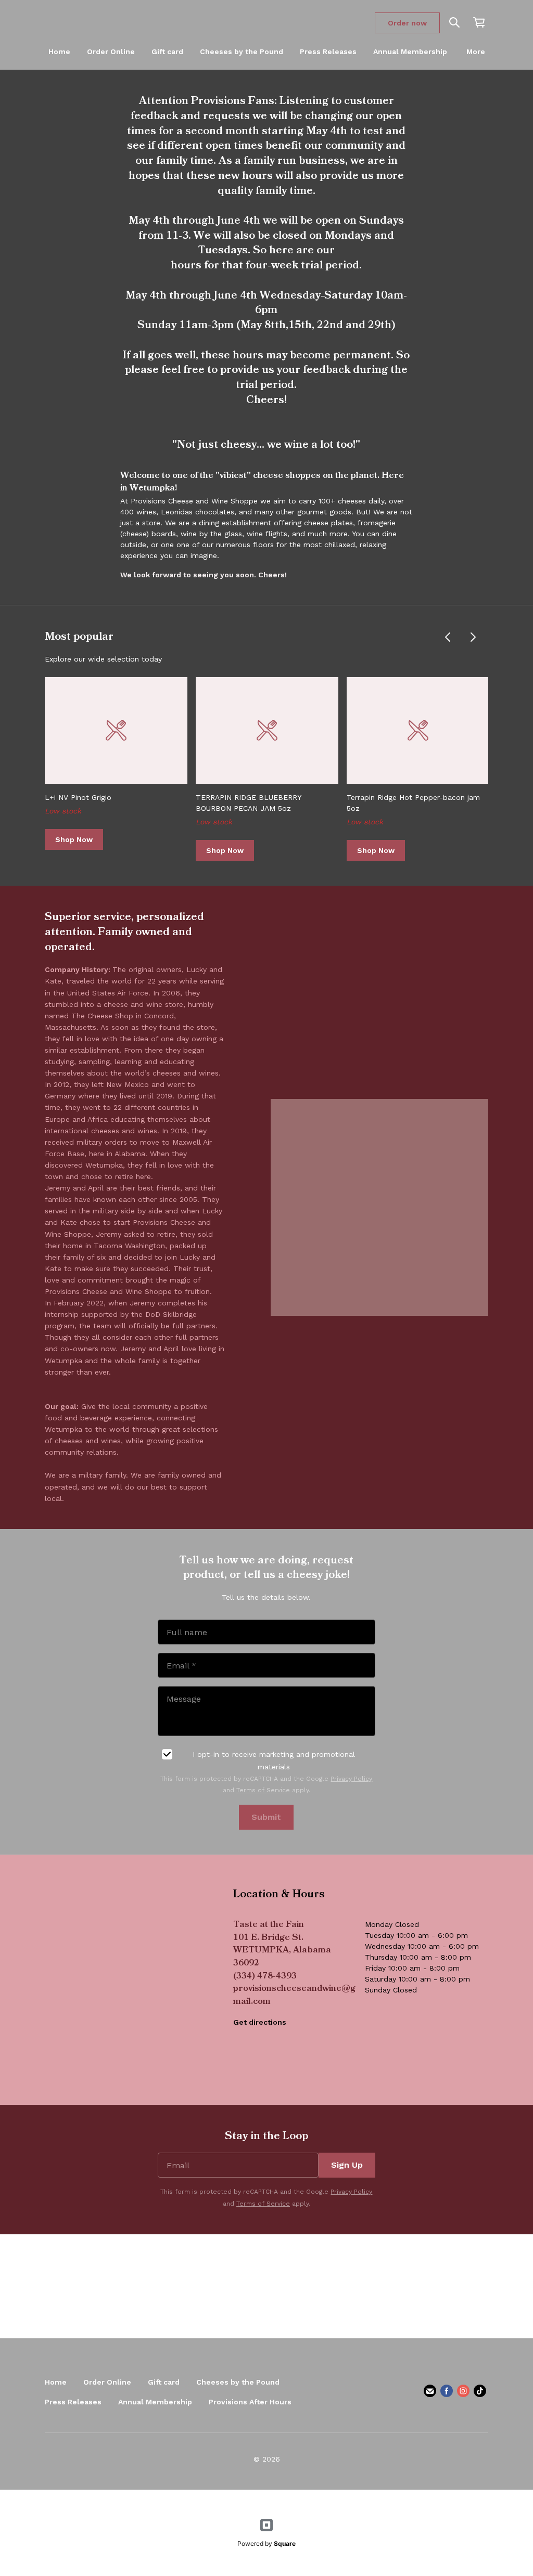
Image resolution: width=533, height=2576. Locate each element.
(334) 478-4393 (265, 1977)
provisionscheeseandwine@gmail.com (294, 1996)
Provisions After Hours (250, 2402)
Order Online (111, 51)
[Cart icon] (479, 22)
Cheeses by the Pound (242, 51)
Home (59, 51)
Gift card (167, 51)
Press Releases (328, 51)
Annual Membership (410, 51)
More (476, 51)
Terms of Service (263, 1790)
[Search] (454, 23)
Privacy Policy (351, 1779)
